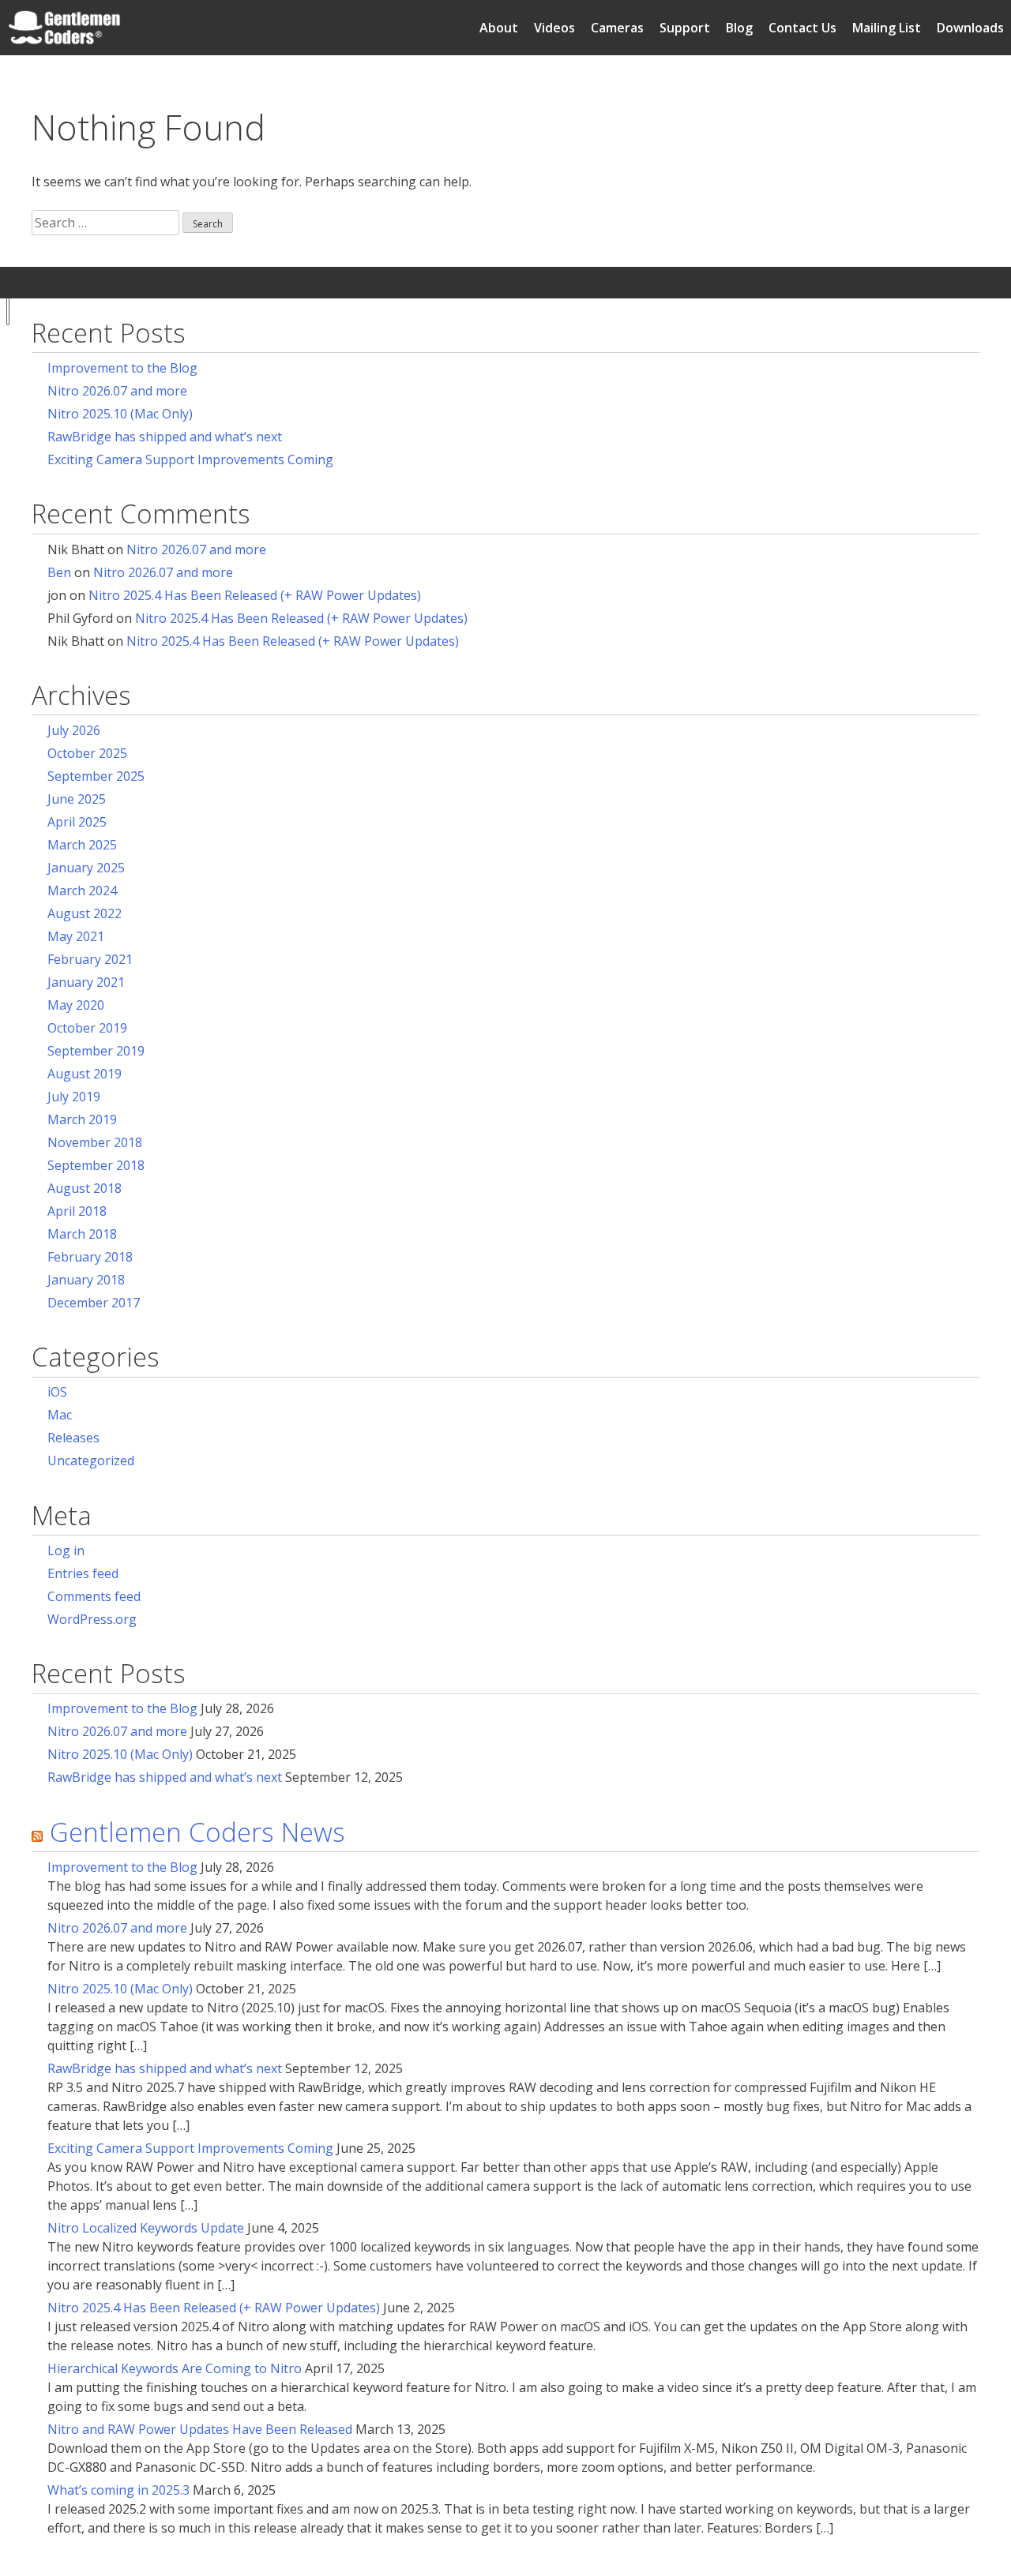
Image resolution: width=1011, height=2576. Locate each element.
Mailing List (887, 28)
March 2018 (82, 1234)
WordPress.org (92, 1619)
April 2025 (77, 822)
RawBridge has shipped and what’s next (165, 437)
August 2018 (85, 1188)
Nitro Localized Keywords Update (146, 2228)
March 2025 (82, 845)
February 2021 (90, 959)
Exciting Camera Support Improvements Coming (190, 459)
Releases (73, 1438)
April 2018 (77, 1211)
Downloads (970, 28)
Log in (66, 1550)
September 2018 (96, 1165)
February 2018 (90, 1257)
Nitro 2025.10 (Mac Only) (120, 414)
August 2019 (85, 1074)
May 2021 (76, 936)
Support (685, 28)
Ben (59, 572)
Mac (60, 1415)
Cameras (617, 28)
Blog (739, 28)
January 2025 (86, 868)
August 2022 (85, 913)
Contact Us (802, 28)
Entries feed (83, 1573)
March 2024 (82, 891)
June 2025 (77, 799)
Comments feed (94, 1596)
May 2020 (76, 1005)
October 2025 (87, 753)
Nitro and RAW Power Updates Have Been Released (200, 2429)
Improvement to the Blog (122, 368)
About (499, 28)
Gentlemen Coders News (197, 1832)
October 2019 (87, 1028)
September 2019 (96, 1051)
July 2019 (74, 1097)
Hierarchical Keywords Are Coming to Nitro (175, 2368)
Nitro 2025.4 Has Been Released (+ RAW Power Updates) (255, 595)
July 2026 (74, 730)
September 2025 (96, 776)
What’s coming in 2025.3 (118, 2490)
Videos (554, 28)
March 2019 (82, 1119)
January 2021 (86, 982)
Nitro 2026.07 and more (117, 391)
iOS (57, 1392)
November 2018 (95, 1142)
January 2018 (86, 1280)
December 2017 (94, 1303)
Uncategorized (91, 1460)
